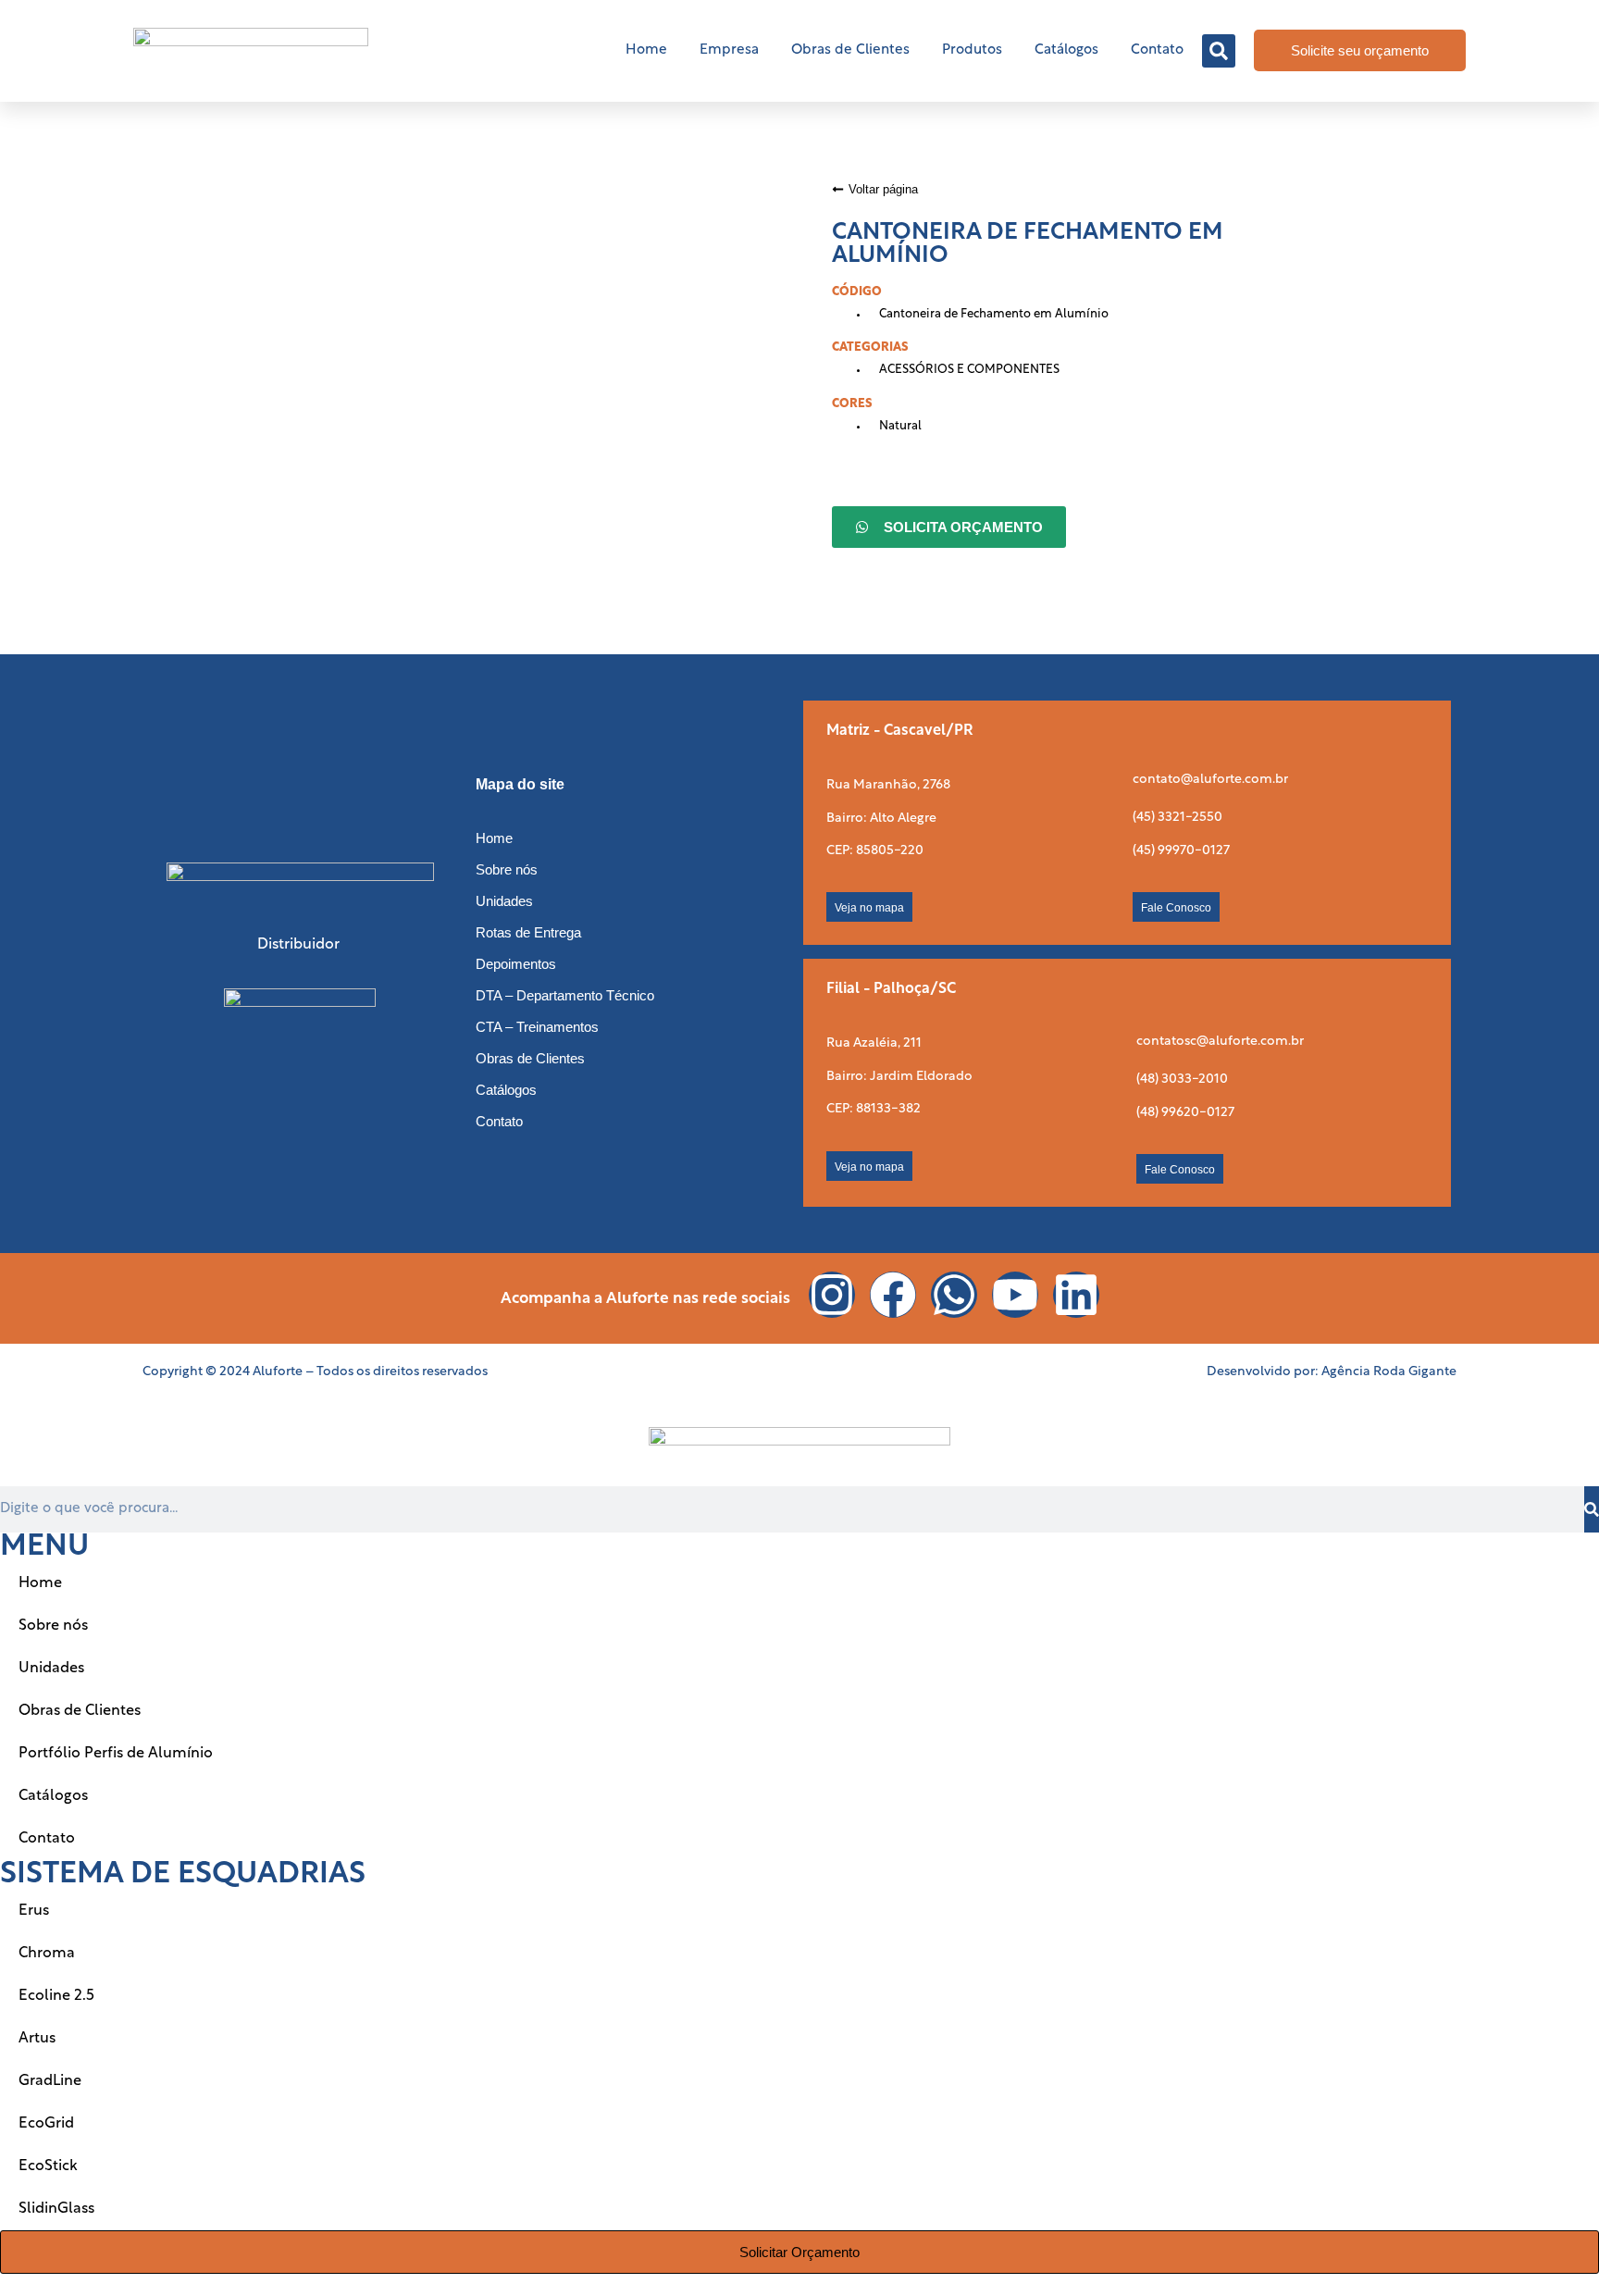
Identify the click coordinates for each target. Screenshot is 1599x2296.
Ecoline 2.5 (56, 1996)
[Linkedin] (1076, 1295)
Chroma (47, 1954)
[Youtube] (1015, 1295)
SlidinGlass (56, 2209)
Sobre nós (507, 869)
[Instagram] (832, 1295)
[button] (1219, 51)
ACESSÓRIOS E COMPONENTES (969, 370)
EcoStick (48, 2166)
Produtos (972, 50)
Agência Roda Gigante (1389, 1372)
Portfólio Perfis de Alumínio (116, 1754)
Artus (37, 2039)
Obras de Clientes (850, 50)
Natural (900, 426)
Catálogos (1066, 50)
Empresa (729, 50)
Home (646, 50)
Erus (34, 1911)
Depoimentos (516, 964)
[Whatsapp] (954, 1295)
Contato (1157, 50)
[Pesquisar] (1592, 1509)
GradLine (50, 2081)
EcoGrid (46, 2124)
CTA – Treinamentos (537, 1027)
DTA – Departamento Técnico (565, 995)
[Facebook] (893, 1295)
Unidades (504, 901)
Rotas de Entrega (528, 932)
